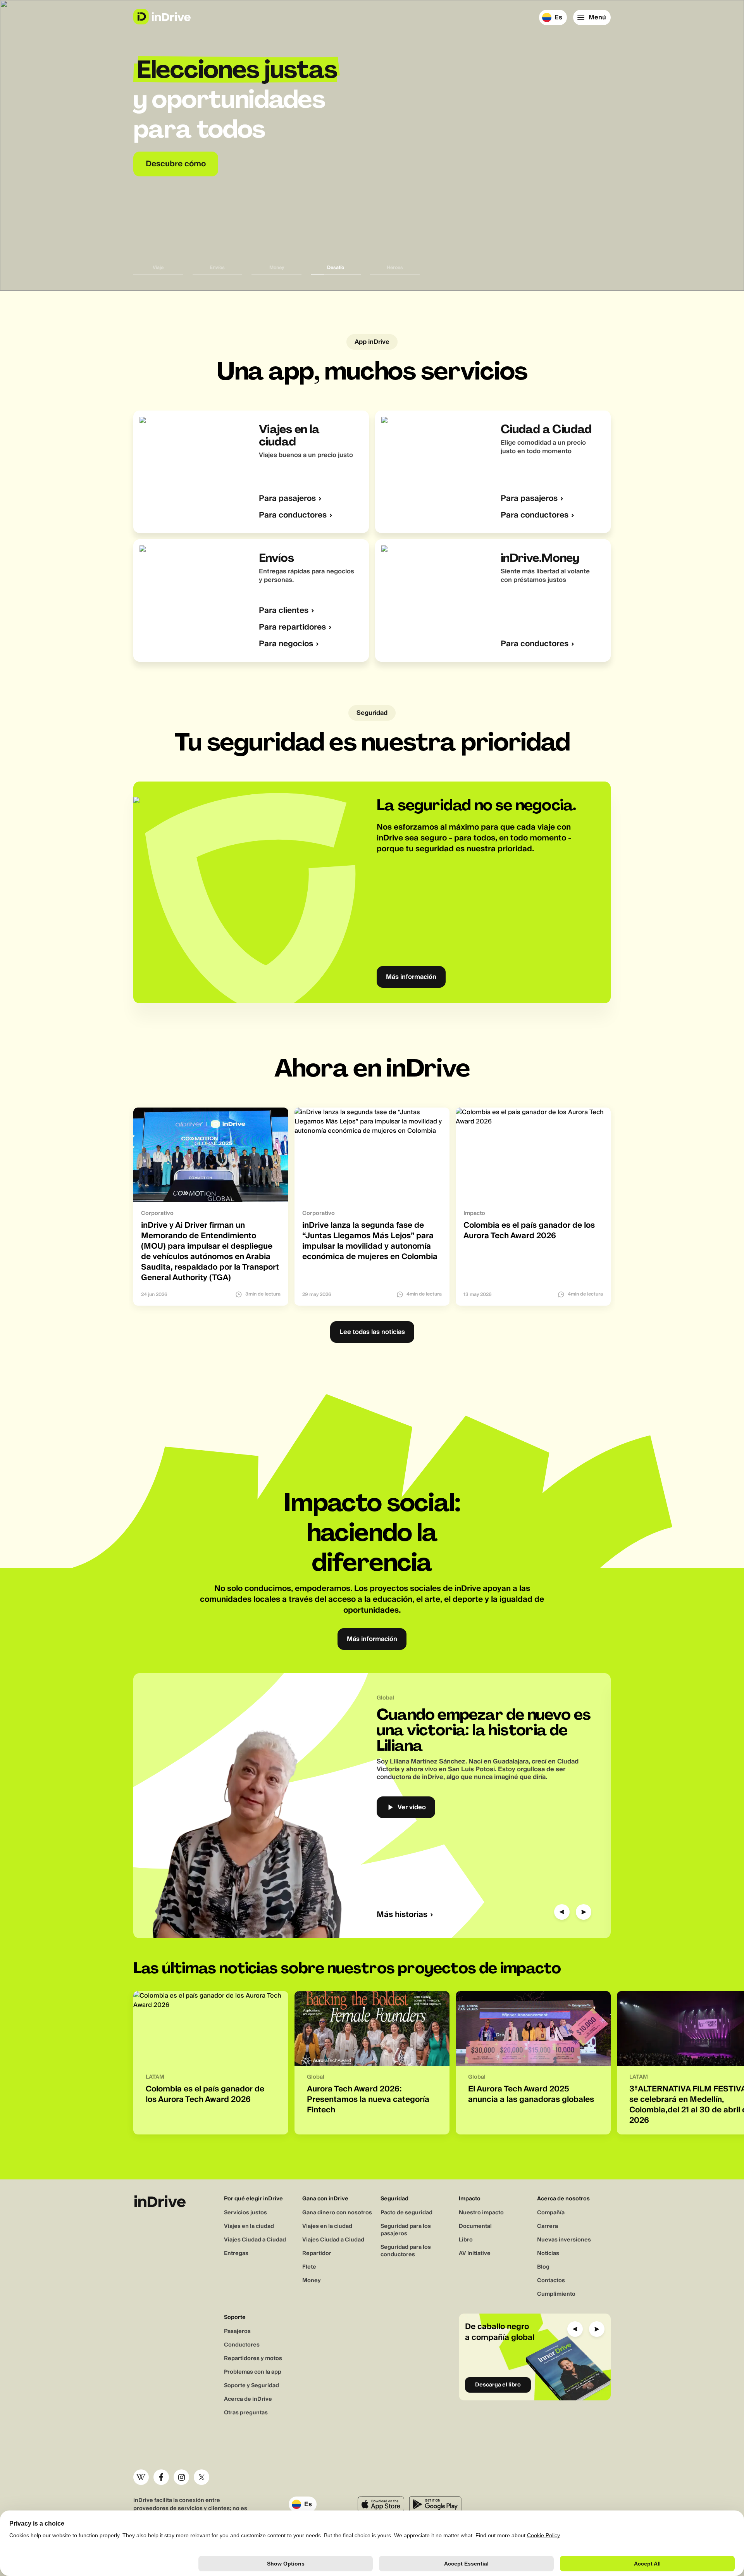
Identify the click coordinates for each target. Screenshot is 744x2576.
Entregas (236, 2253)
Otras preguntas (246, 2413)
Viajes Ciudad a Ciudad (255, 2240)
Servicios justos (245, 2213)
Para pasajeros (287, 499)
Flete (309, 2267)
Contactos (551, 2281)
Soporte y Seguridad (251, 2386)
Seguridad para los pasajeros (406, 2230)
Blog (543, 2267)
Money (312, 2281)
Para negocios (286, 644)
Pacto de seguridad (406, 2213)
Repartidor (317, 2253)
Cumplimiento (556, 2294)
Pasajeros (237, 2331)
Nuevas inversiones (564, 2240)
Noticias (548, 2253)
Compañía (551, 2213)
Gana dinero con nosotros (337, 2213)
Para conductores (293, 515)
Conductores (242, 2345)
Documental (475, 2226)
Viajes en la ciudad (249, 2226)
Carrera (548, 2226)
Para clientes (284, 611)
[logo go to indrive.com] (162, 17)
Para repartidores (292, 627)
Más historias (402, 1915)
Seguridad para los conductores (406, 2251)
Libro (466, 2240)
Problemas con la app (253, 2372)
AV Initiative (475, 2253)
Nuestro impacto (481, 2213)
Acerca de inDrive (248, 2399)
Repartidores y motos (253, 2359)
